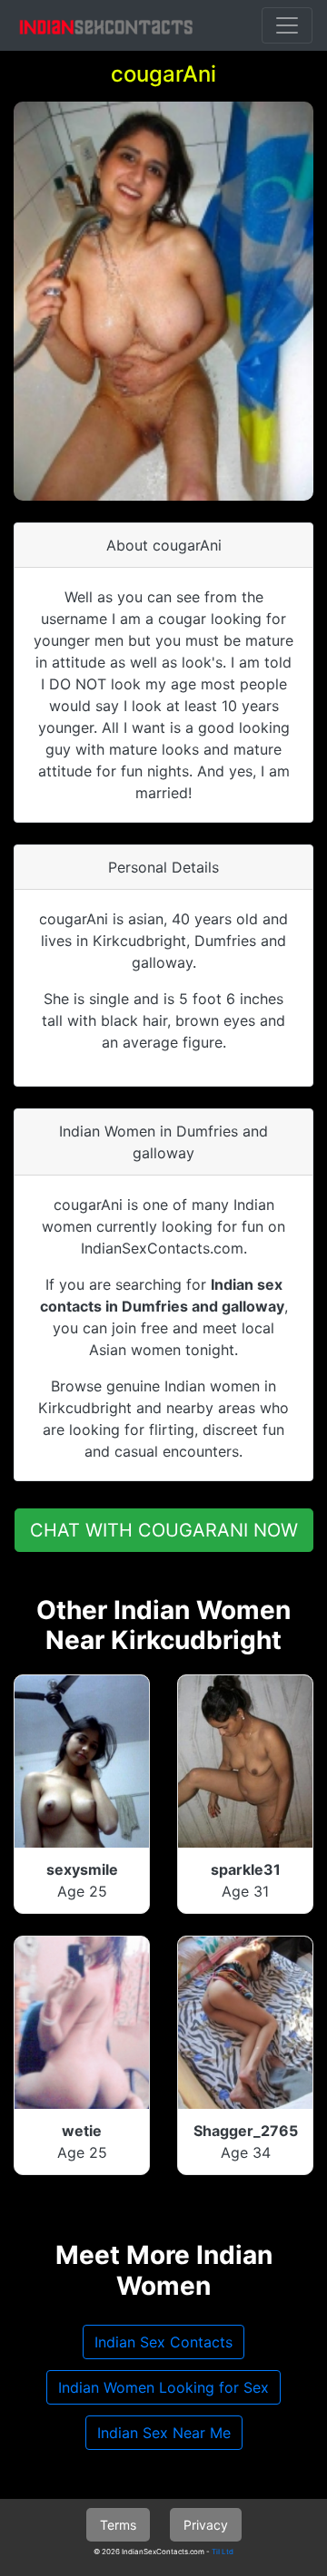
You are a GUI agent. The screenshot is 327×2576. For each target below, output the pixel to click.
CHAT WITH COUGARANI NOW (164, 1530)
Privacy (206, 2525)
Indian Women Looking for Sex (163, 2387)
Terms (118, 2525)
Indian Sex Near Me (164, 2433)
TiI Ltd (223, 2552)
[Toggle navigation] (287, 25)
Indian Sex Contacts (163, 2342)
